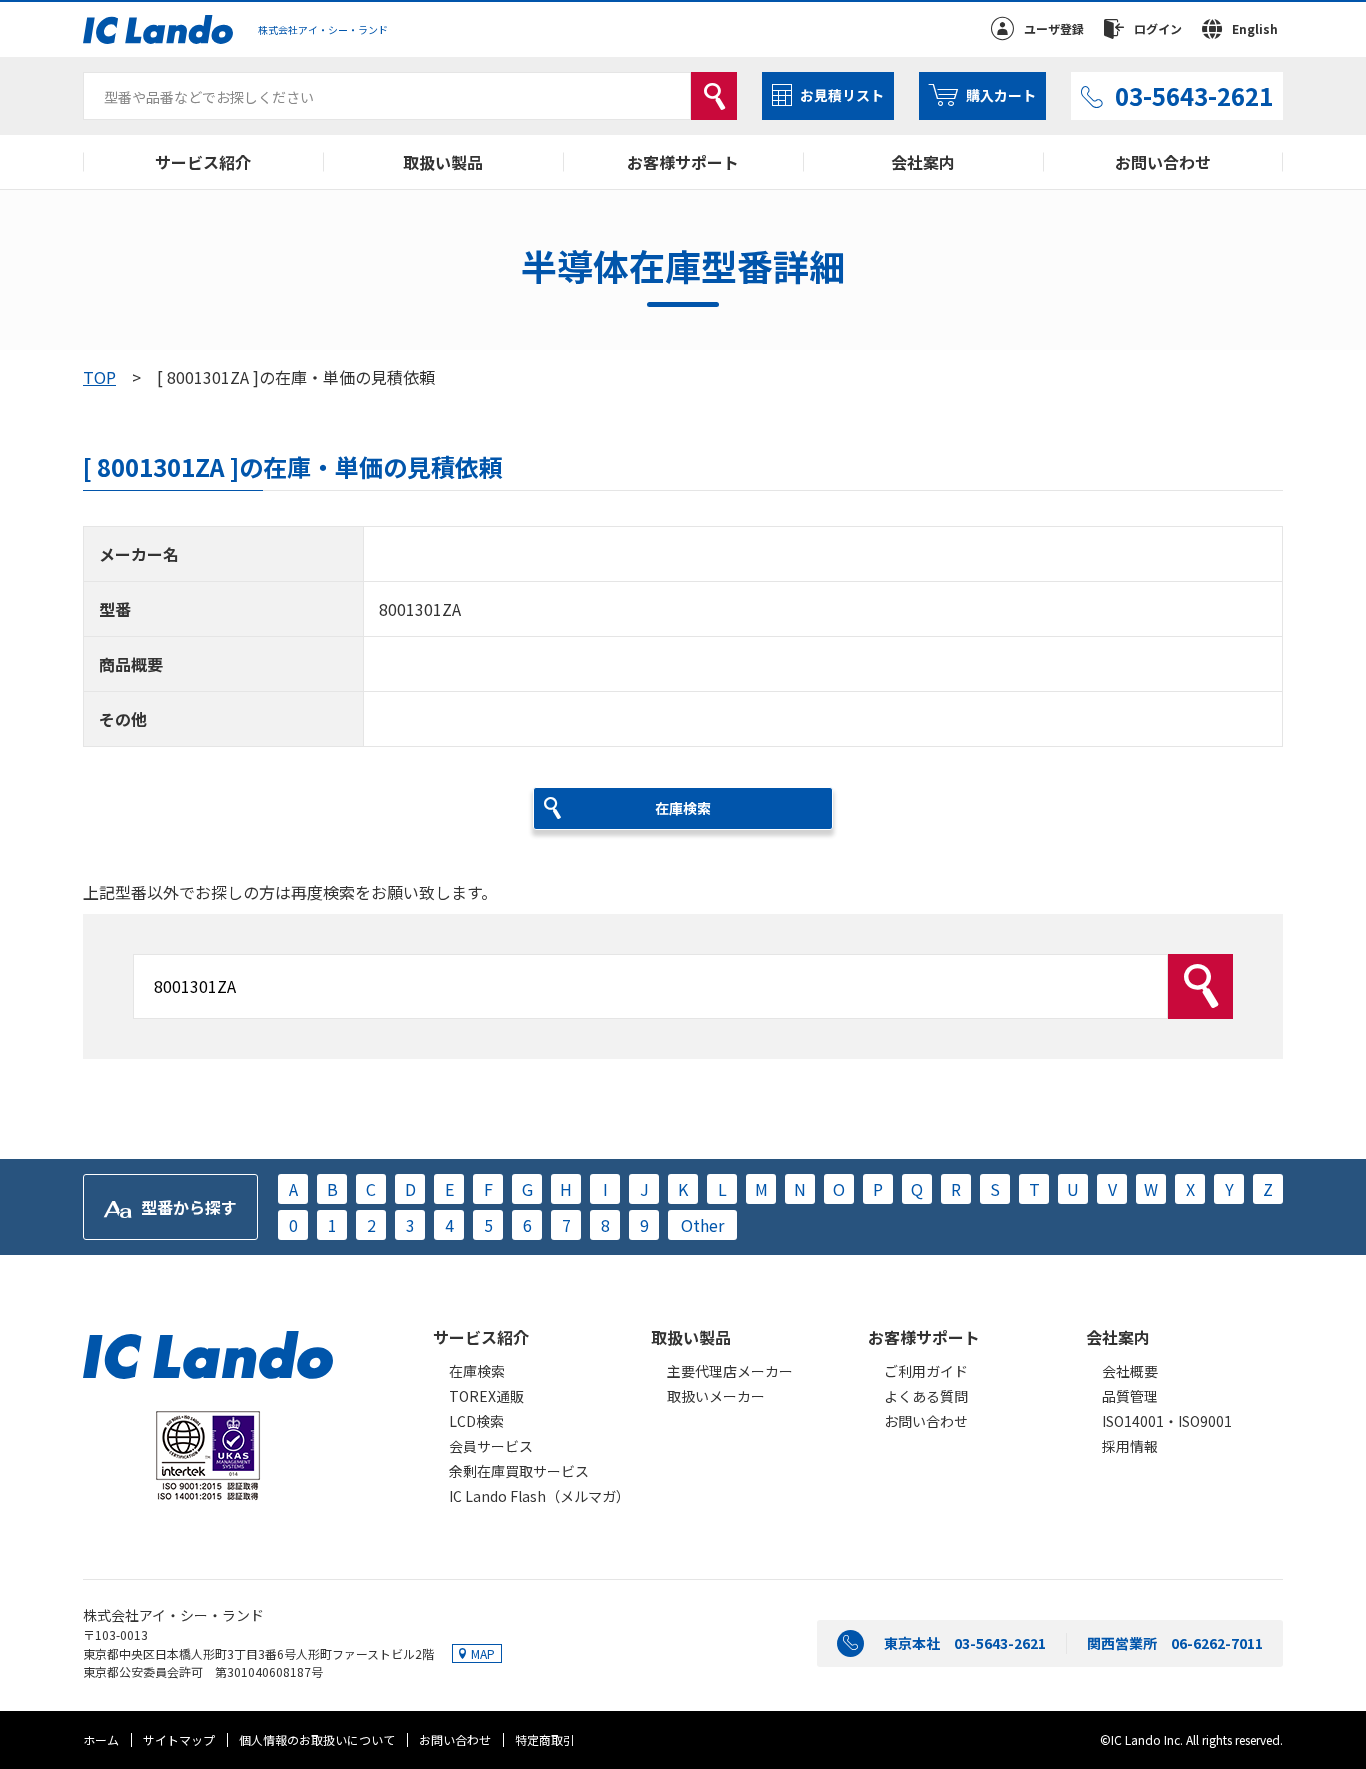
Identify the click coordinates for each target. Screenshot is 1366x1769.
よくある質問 (926, 1396)
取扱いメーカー (716, 1396)
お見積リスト (842, 95)
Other (702, 1225)
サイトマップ (179, 1739)
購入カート (1001, 95)
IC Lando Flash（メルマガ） (539, 1496)
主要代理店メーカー (730, 1371)
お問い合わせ (1163, 162)
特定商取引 (545, 1739)
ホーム (101, 1739)
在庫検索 (477, 1371)
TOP (99, 377)
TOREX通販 (486, 1396)
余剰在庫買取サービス (519, 1471)
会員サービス (491, 1446)
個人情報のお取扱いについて (317, 1739)
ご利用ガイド (926, 1371)
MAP (483, 1653)
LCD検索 (476, 1421)
